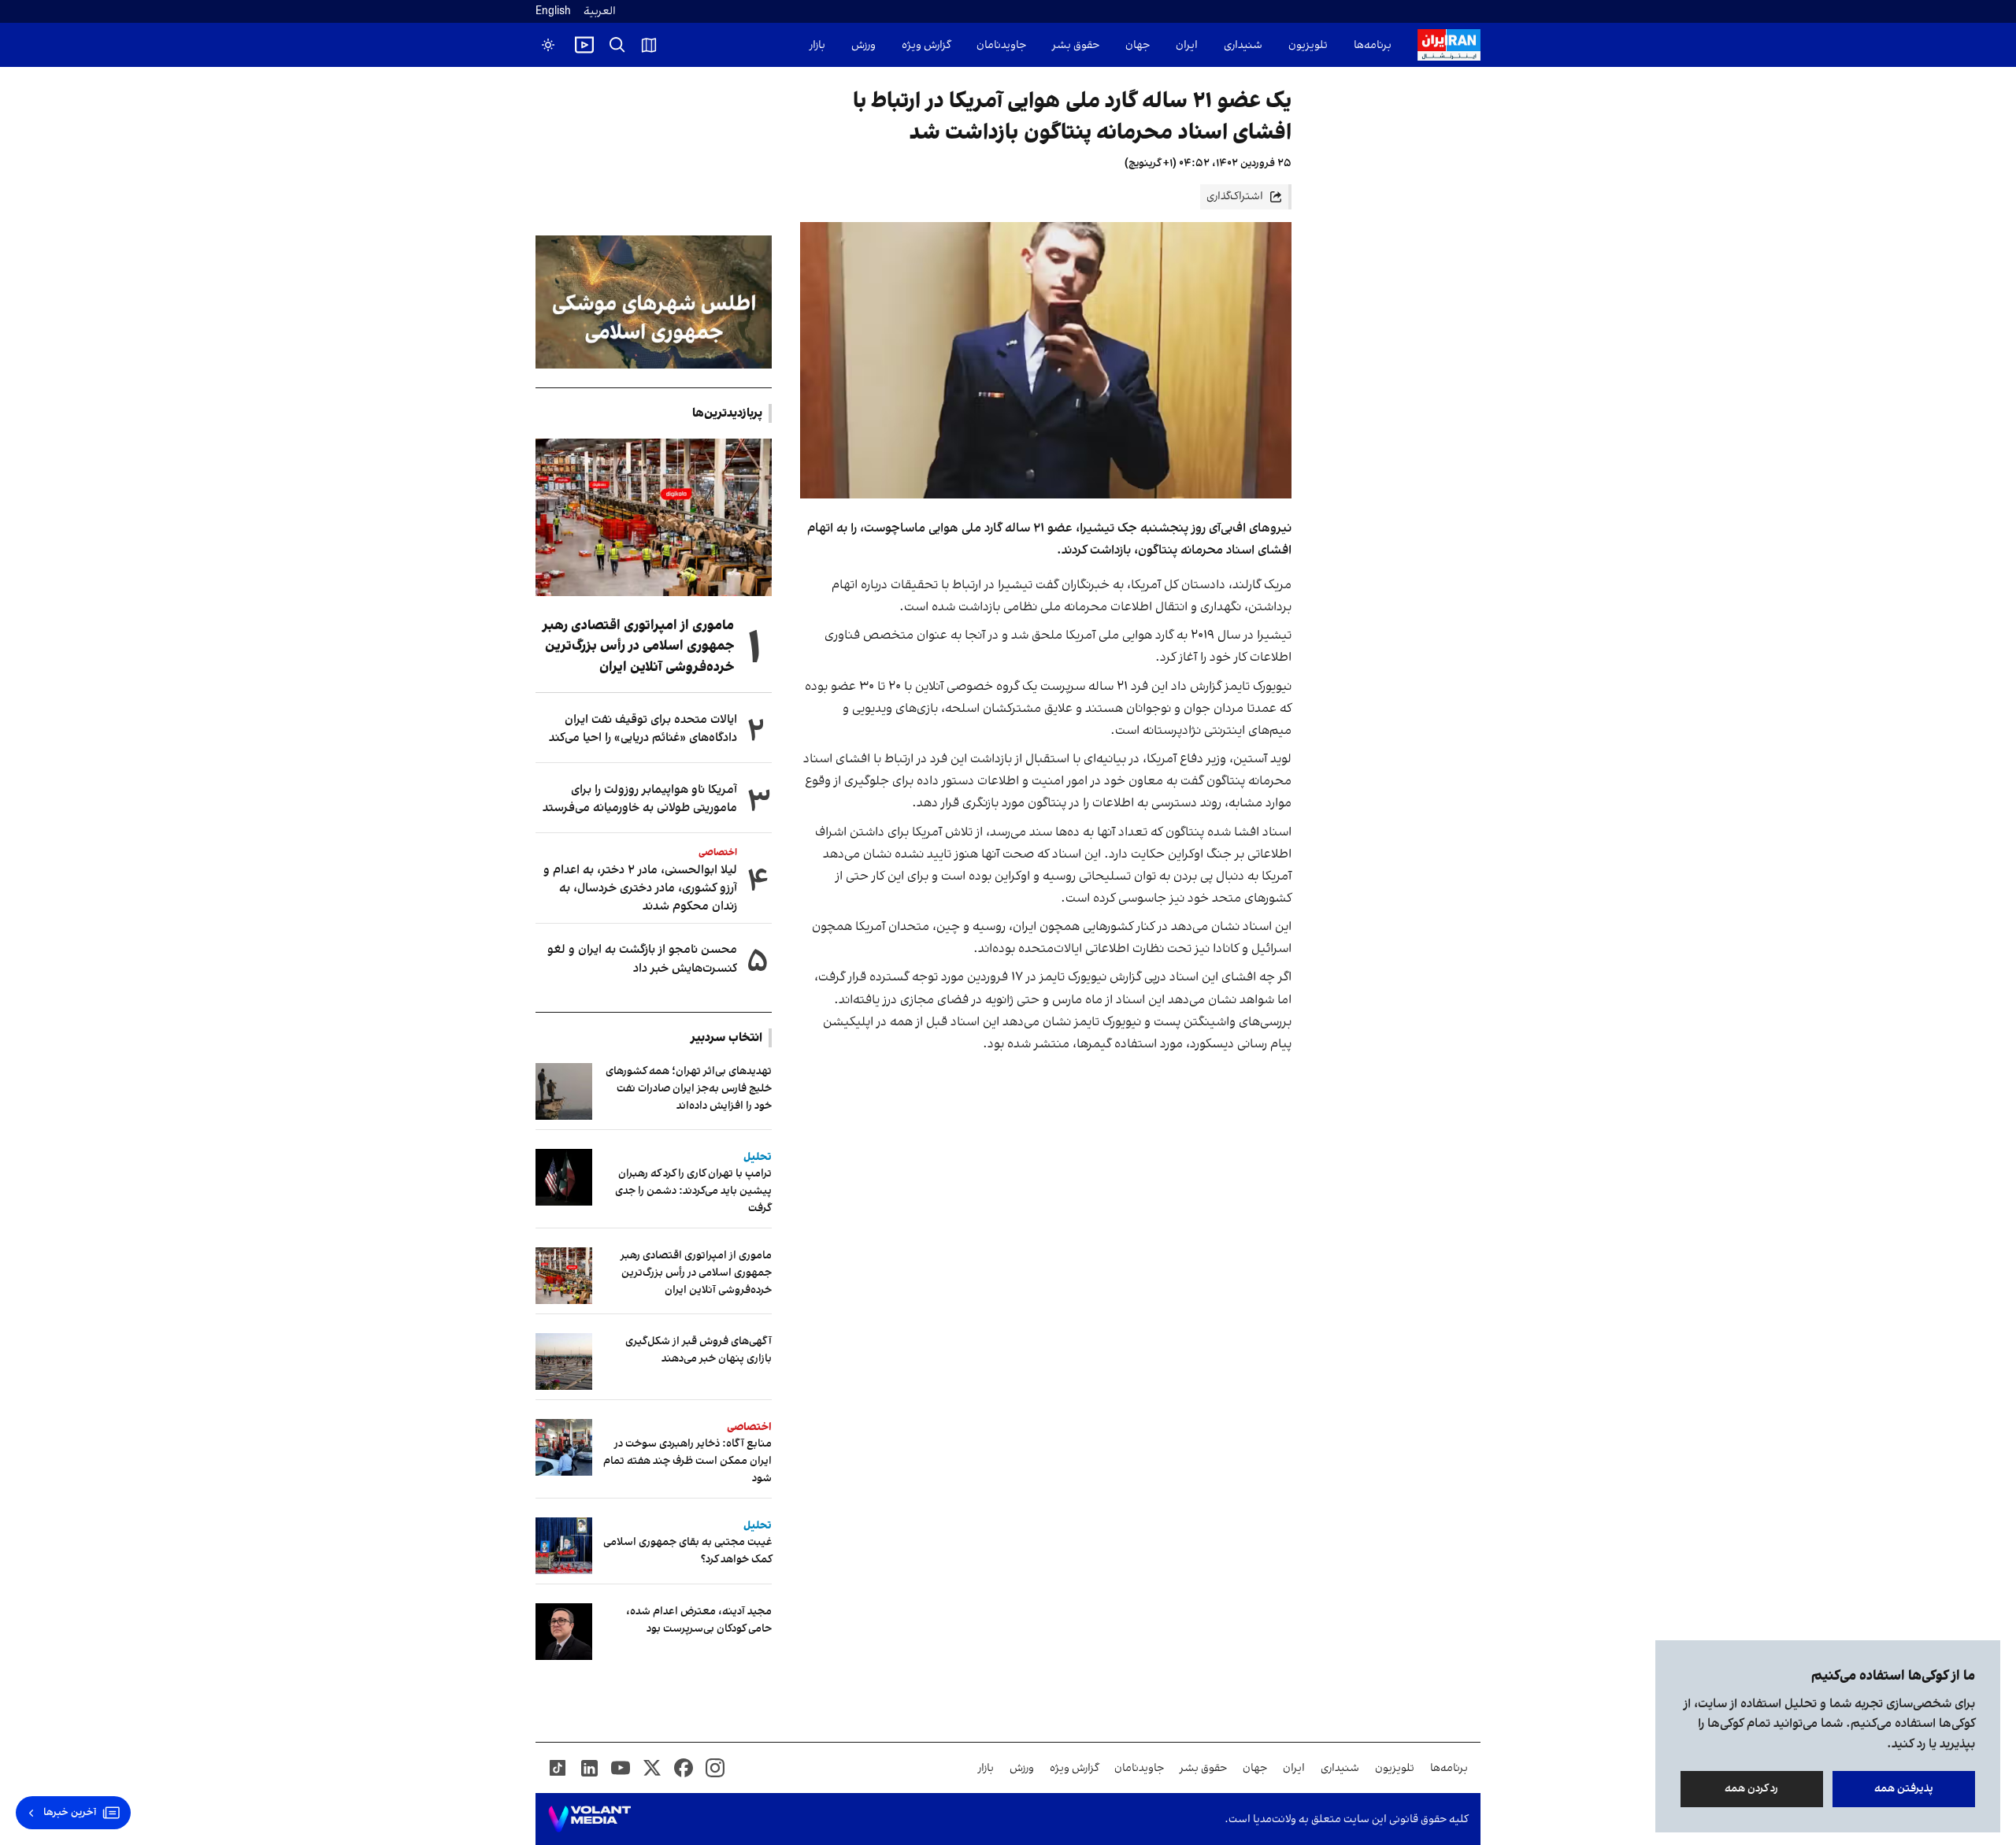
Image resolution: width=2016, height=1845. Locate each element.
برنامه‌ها (1373, 45)
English (553, 11)
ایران (1187, 45)
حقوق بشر (1076, 45)
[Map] (649, 45)
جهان (1138, 45)
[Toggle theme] (548, 45)
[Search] (617, 45)
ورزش (863, 45)
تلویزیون (1308, 45)
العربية (600, 11)
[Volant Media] (589, 1819)
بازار (817, 45)
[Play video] (584, 45)
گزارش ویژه (926, 45)
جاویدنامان (1001, 45)
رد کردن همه (1752, 1789)
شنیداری (1243, 45)
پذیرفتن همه (1904, 1789)
